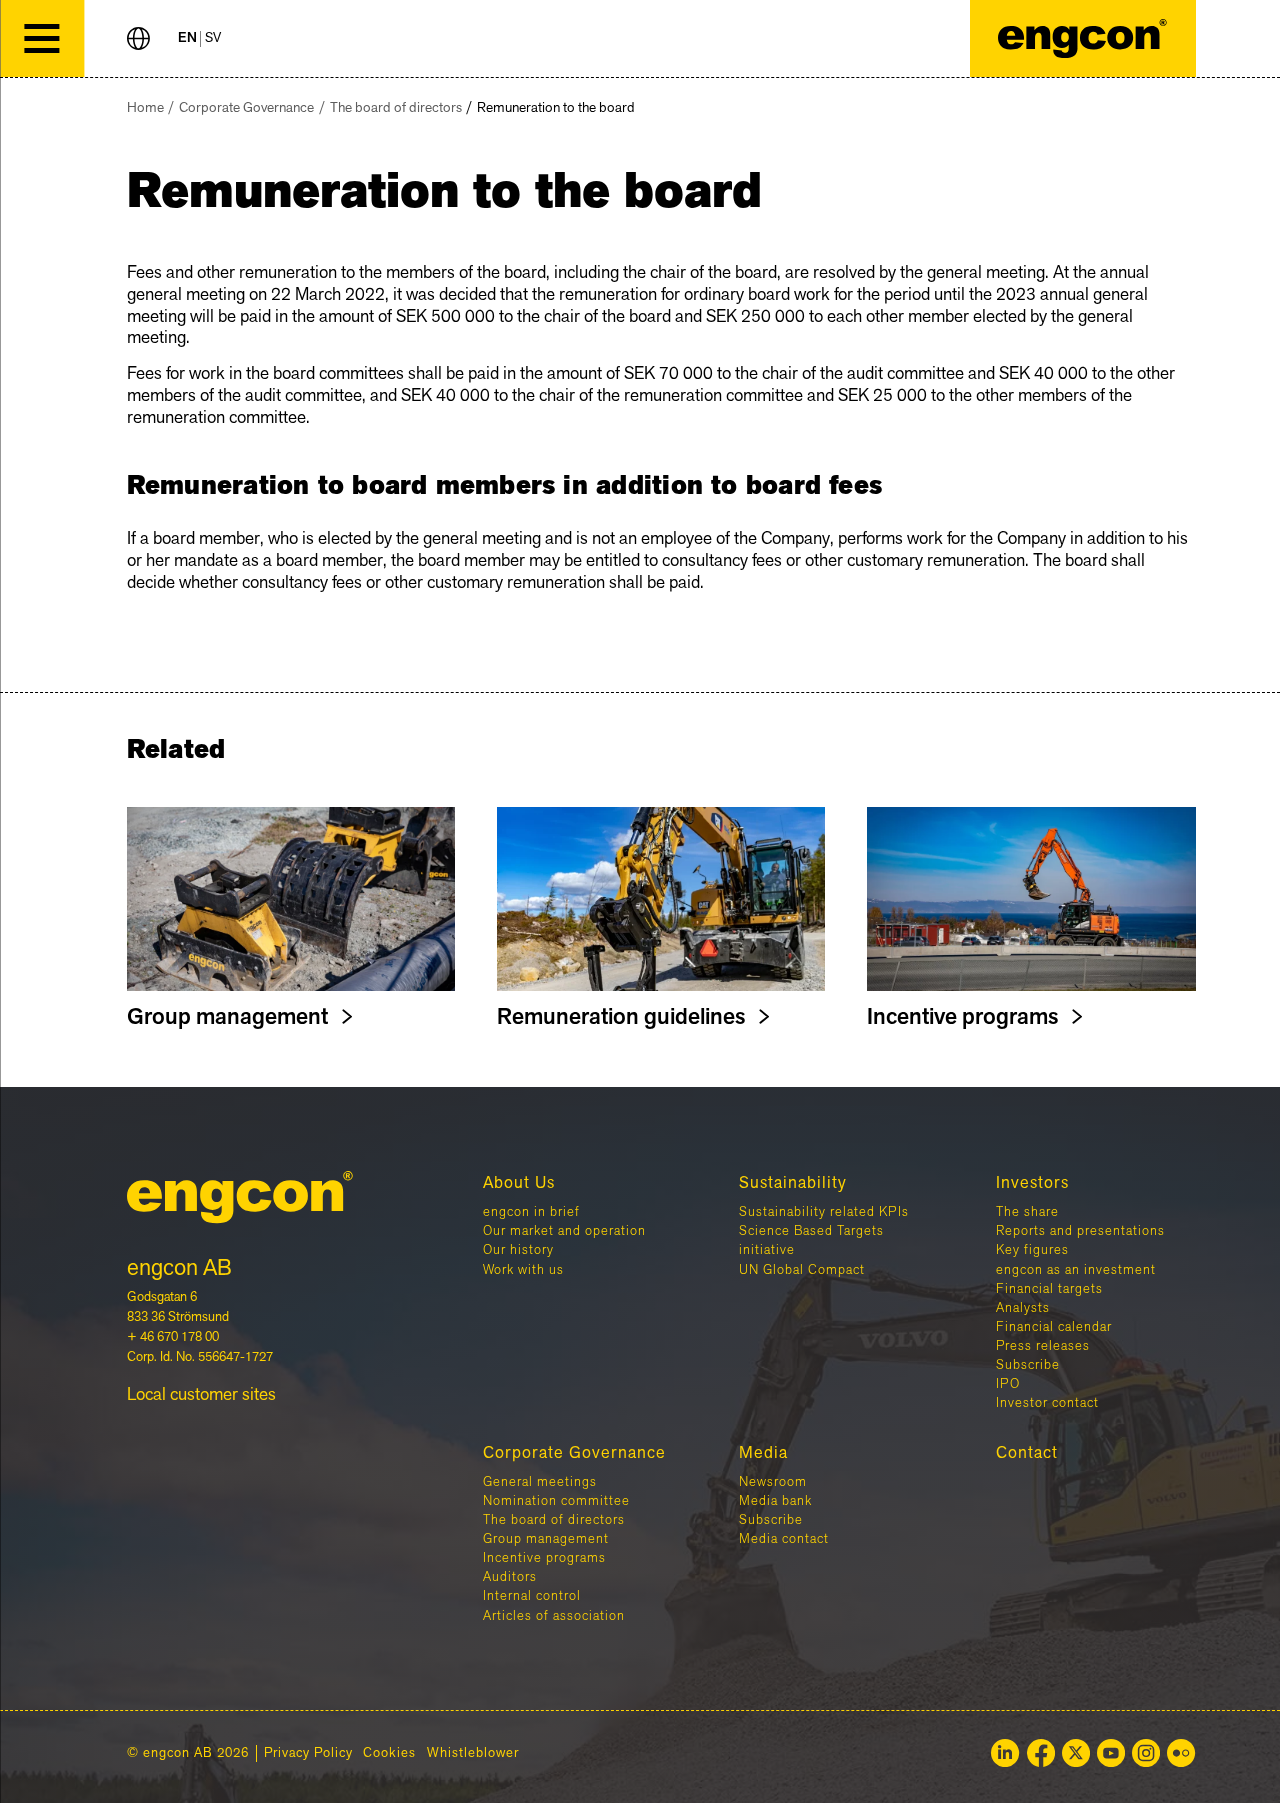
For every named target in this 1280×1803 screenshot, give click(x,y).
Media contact (784, 1539)
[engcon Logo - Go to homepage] (1082, 38)
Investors (1032, 1183)
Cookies (389, 1753)
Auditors (510, 1577)
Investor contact (1047, 1403)
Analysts (1023, 1308)
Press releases (1043, 1346)
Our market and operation (564, 1231)
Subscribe (1028, 1365)
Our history (518, 1250)
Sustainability (793, 1183)
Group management (546, 1539)
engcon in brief (531, 1212)
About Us (519, 1183)
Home (145, 107)
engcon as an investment (1076, 1270)
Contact (1027, 1453)
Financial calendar (1054, 1327)
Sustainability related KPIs (824, 1212)
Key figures (1032, 1250)
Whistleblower (473, 1753)
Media (763, 1453)
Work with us (523, 1270)
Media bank (775, 1501)
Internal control (532, 1596)
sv (213, 38)
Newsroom (773, 1482)
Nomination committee (556, 1501)
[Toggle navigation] (42, 38)
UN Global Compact (802, 1270)
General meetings (540, 1482)
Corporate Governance (246, 107)
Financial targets (1049, 1289)
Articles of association (554, 1616)
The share (1027, 1212)
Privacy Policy (308, 1753)
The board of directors (396, 107)
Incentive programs (544, 1558)
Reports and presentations (1080, 1231)
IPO (1008, 1384)
